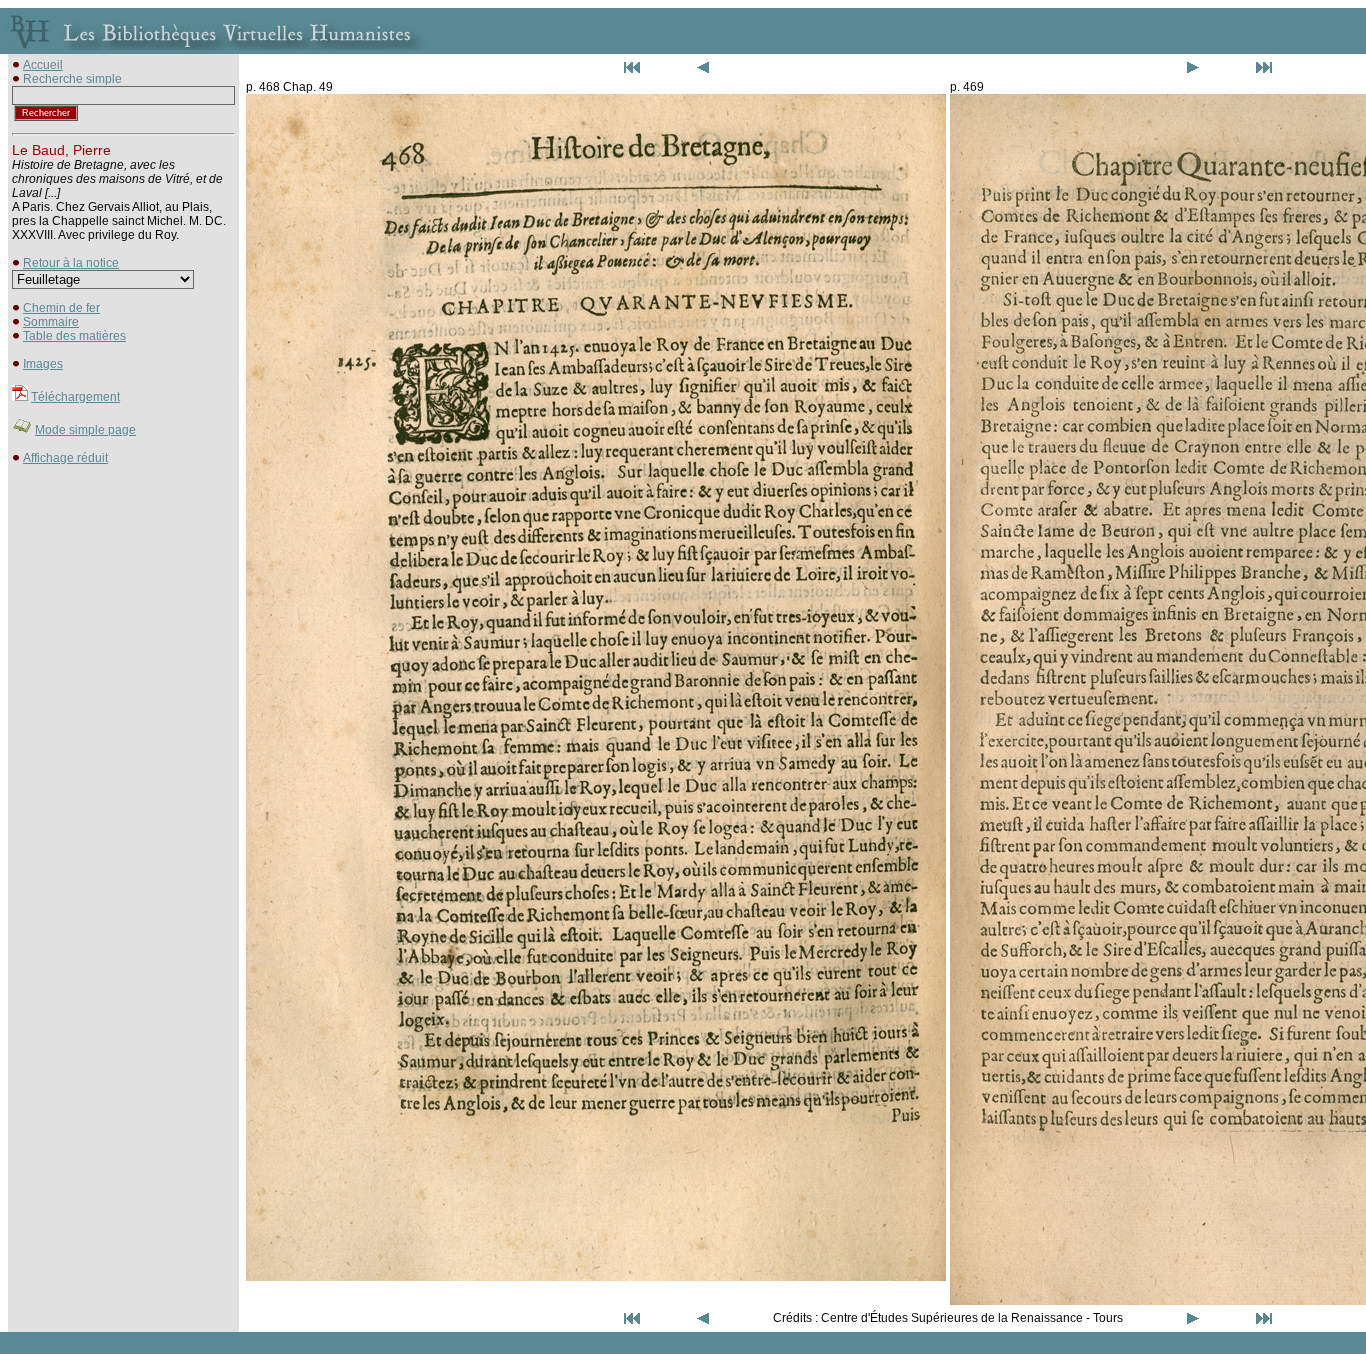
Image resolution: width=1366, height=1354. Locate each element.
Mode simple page (85, 430)
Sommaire (51, 322)
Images (43, 364)
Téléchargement (75, 397)
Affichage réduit (65, 458)
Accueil (43, 65)
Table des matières (74, 336)
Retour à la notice (71, 263)
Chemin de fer (61, 308)
